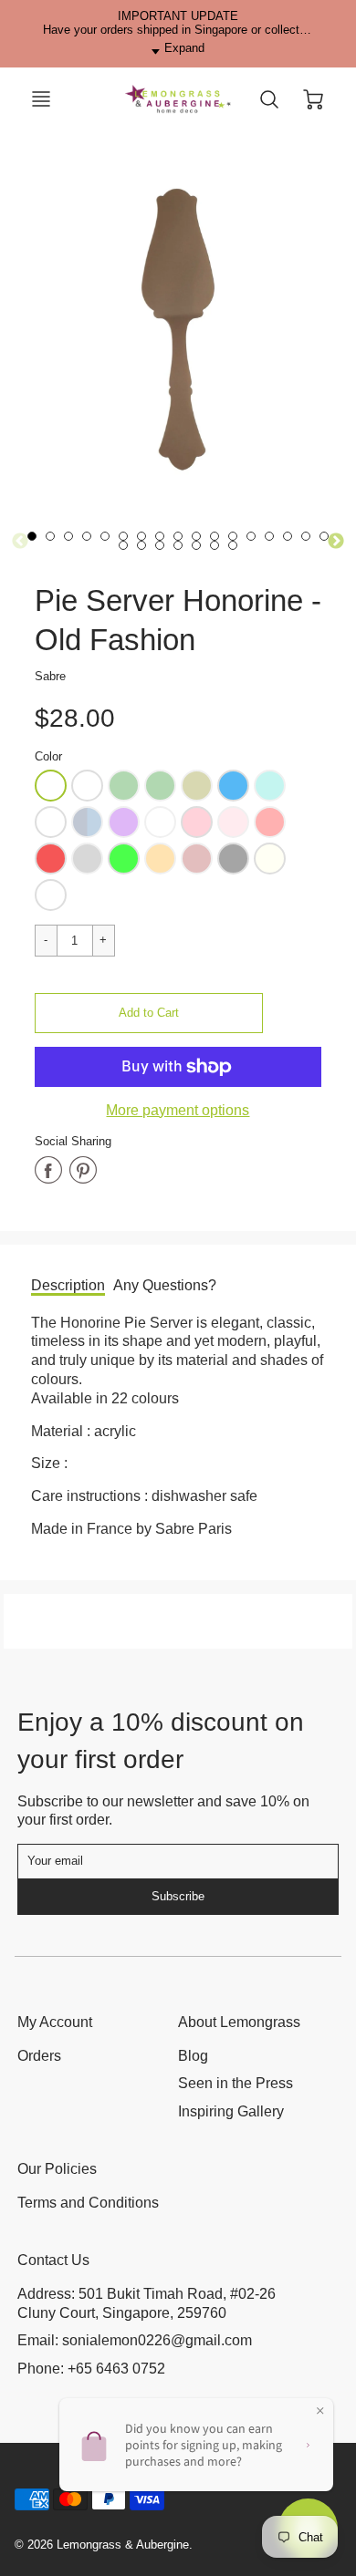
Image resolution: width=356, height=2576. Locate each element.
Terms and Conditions (88, 2203)
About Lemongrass (239, 2022)
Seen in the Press (236, 2083)
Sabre (50, 676)
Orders (39, 2056)
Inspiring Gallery (231, 2111)
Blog (193, 2056)
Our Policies (57, 2169)
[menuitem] (84, 2057)
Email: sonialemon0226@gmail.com (135, 2340)
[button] (149, 1013)
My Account (55, 2022)
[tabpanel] (68, 536)
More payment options (178, 1110)
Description (68, 1285)
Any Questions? (165, 1285)
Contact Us (53, 2260)
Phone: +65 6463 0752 (91, 2369)
